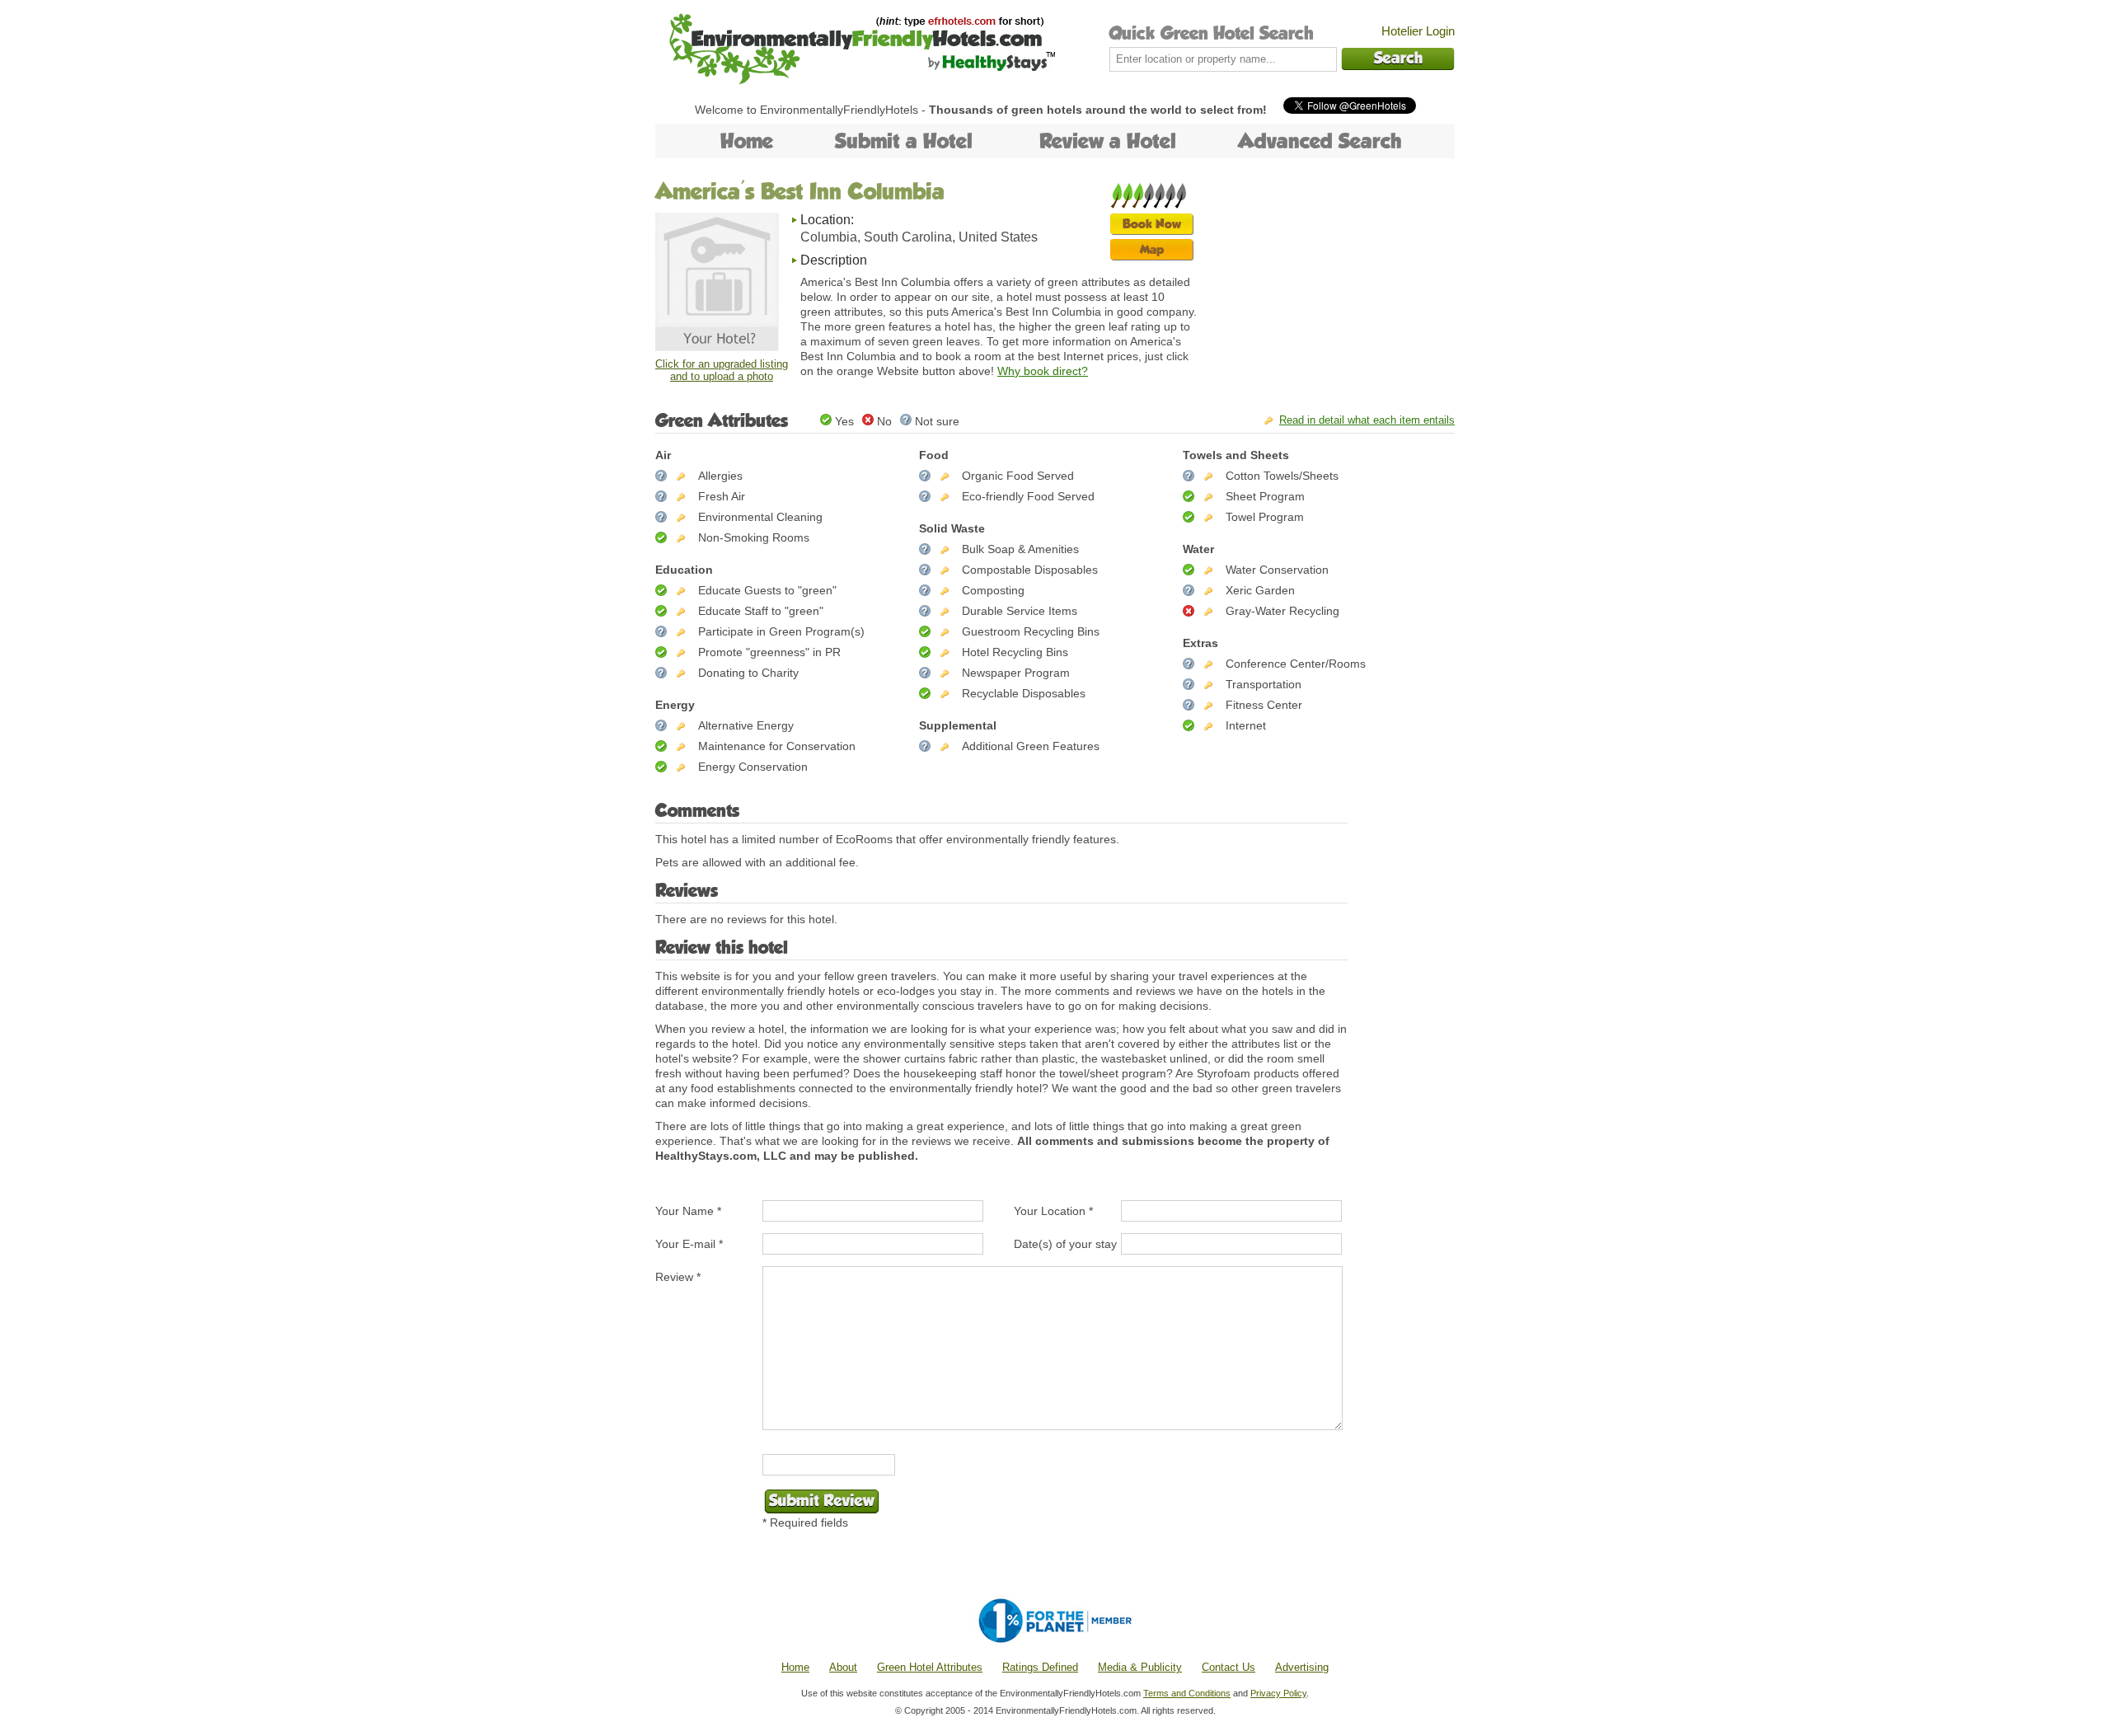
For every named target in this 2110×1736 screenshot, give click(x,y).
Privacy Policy (1278, 1693)
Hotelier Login (1418, 31)
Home (747, 141)
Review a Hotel (1108, 141)
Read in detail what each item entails (1367, 420)
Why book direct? (1043, 371)
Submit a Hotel (904, 141)
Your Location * (1053, 1211)
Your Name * (688, 1211)
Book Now (1152, 224)
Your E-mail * (689, 1244)
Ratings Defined (1040, 1667)
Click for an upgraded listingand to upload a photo (722, 370)
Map (1152, 249)
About (843, 1667)
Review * (678, 1277)
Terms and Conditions (1187, 1693)
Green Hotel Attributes (930, 1667)
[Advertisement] (1331, 284)
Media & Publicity (1140, 1667)
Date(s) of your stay (1065, 1244)
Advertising (1302, 1667)
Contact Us (1228, 1667)
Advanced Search (1320, 141)
